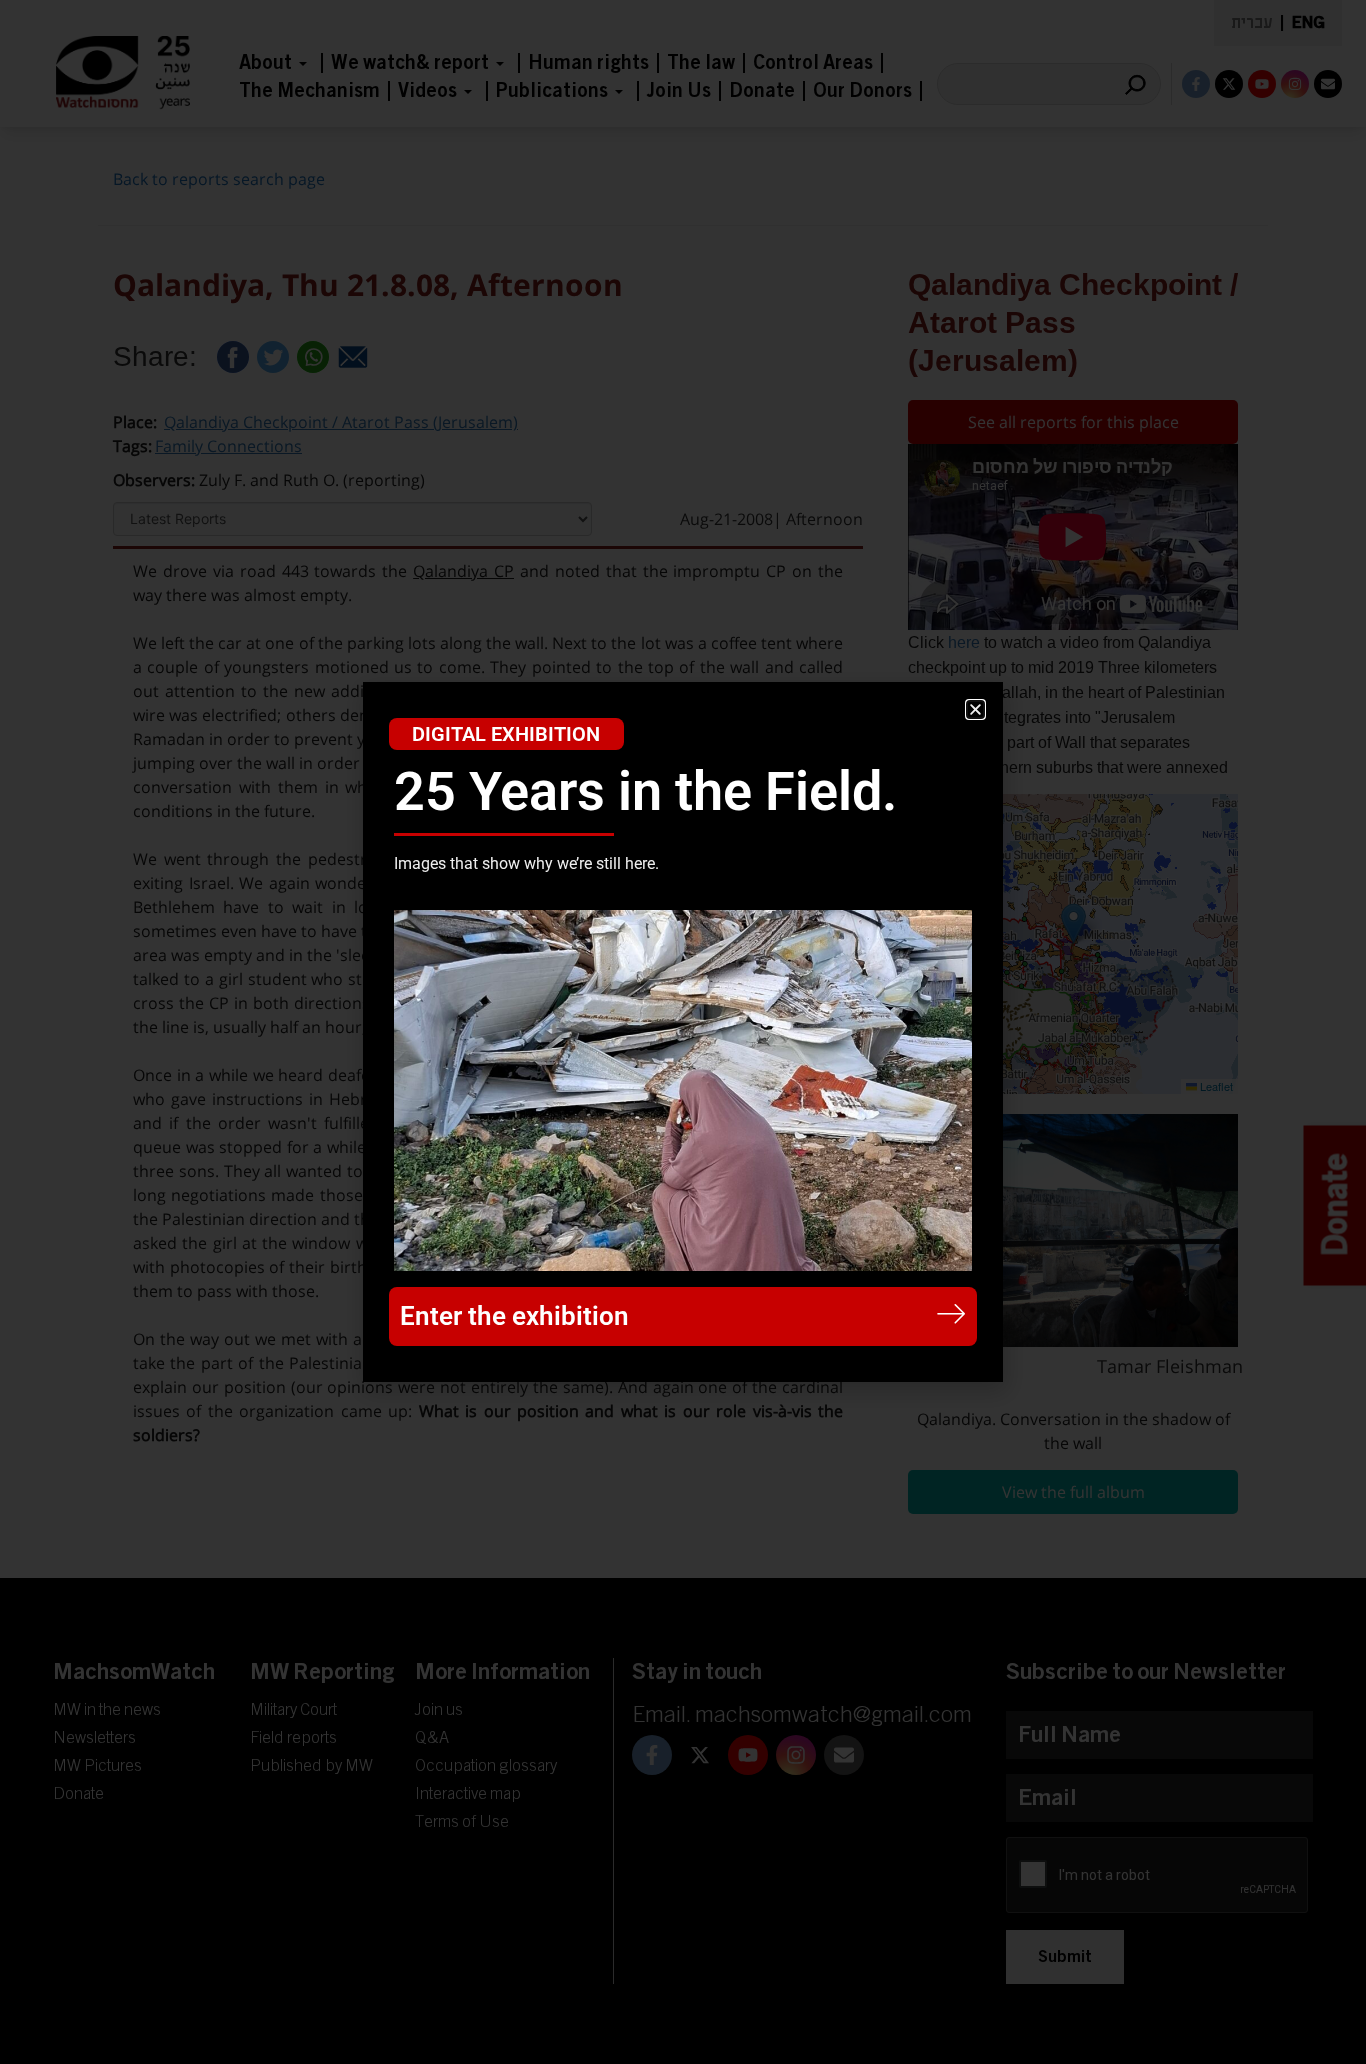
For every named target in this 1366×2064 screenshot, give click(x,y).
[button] (975, 709)
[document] (683, 1032)
